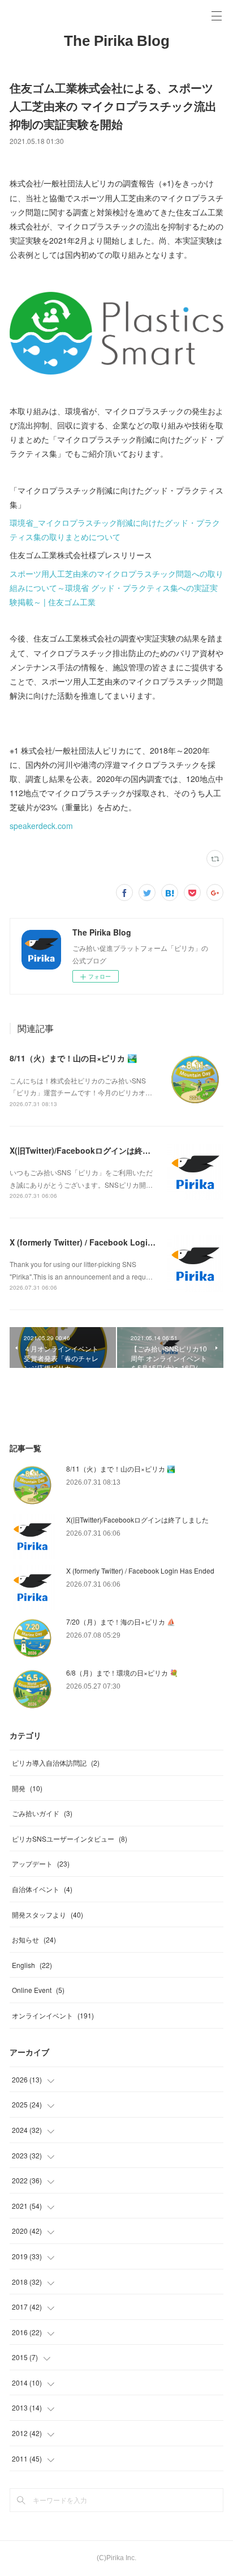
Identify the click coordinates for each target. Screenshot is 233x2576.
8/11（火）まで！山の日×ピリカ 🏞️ (73, 1058)
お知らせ (34, 1939)
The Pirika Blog (117, 41)
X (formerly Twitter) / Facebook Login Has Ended (103, 1242)
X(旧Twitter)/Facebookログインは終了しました (96, 1150)
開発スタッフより (48, 1914)
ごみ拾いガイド (42, 1813)
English (32, 1965)
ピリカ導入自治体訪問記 (56, 1763)
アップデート (41, 1863)
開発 (27, 1788)
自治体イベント (42, 1889)
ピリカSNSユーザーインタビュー (70, 1839)
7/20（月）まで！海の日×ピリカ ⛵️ (121, 1621)
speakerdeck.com (41, 826)
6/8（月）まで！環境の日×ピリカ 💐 (122, 1672)
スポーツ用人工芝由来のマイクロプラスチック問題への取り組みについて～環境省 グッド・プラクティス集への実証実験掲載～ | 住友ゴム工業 (116, 588)
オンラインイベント (53, 2015)
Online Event (38, 1990)
